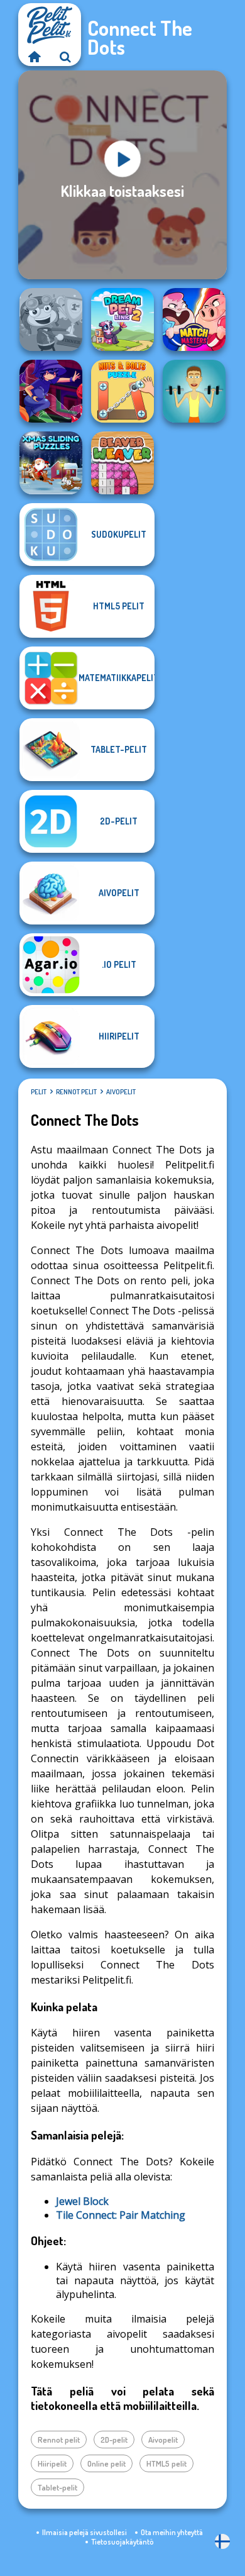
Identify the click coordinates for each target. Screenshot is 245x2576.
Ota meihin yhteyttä (172, 2532)
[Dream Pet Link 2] (122, 319)
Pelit (39, 1092)
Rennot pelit (76, 1092)
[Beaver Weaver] (122, 463)
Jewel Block (82, 2201)
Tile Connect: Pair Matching (121, 2215)
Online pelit (106, 2463)
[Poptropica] (51, 319)
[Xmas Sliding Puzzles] (51, 463)
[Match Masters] (194, 319)
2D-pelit (114, 2440)
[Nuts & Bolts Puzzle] (122, 391)
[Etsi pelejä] (65, 57)
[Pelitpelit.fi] (34, 57)
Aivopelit (121, 1092)
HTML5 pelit (166, 2463)
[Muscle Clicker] (194, 391)
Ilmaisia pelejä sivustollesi (84, 2532)
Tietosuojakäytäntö (122, 2542)
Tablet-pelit (57, 2487)
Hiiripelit (52, 2463)
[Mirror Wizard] (51, 391)
